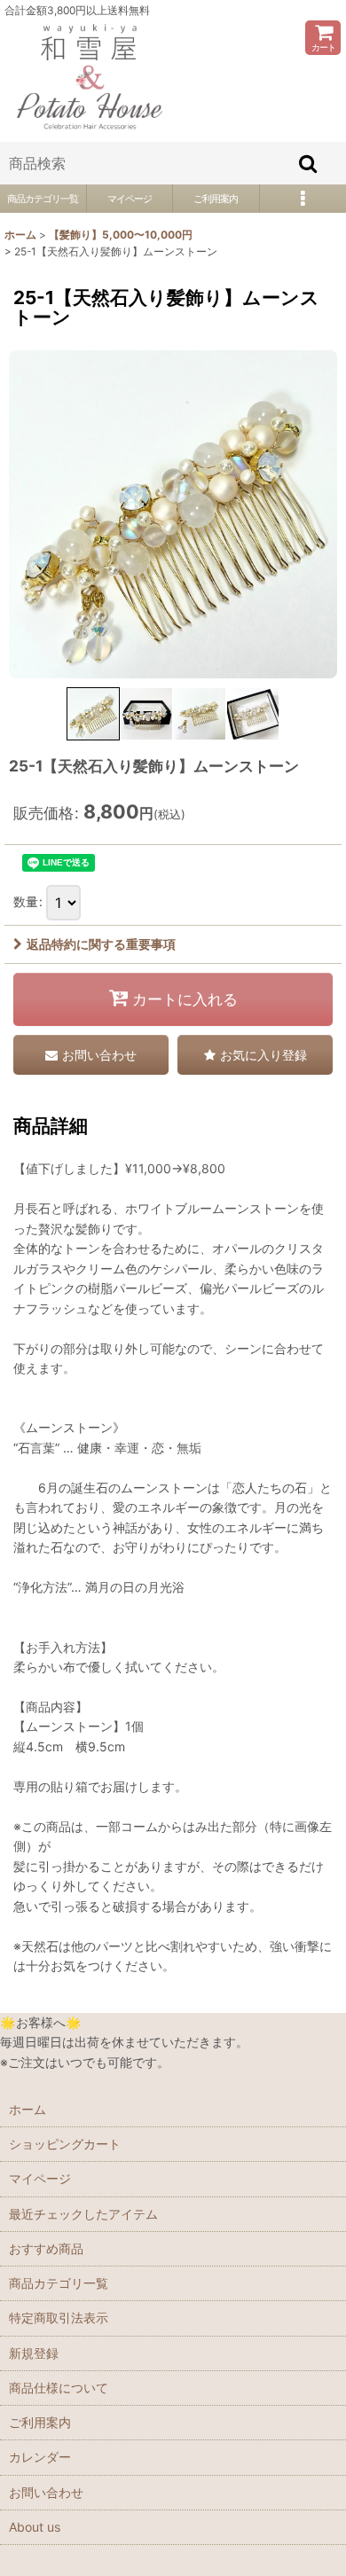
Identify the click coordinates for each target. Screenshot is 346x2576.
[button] (93, 714)
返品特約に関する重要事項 (101, 944)
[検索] (309, 163)
